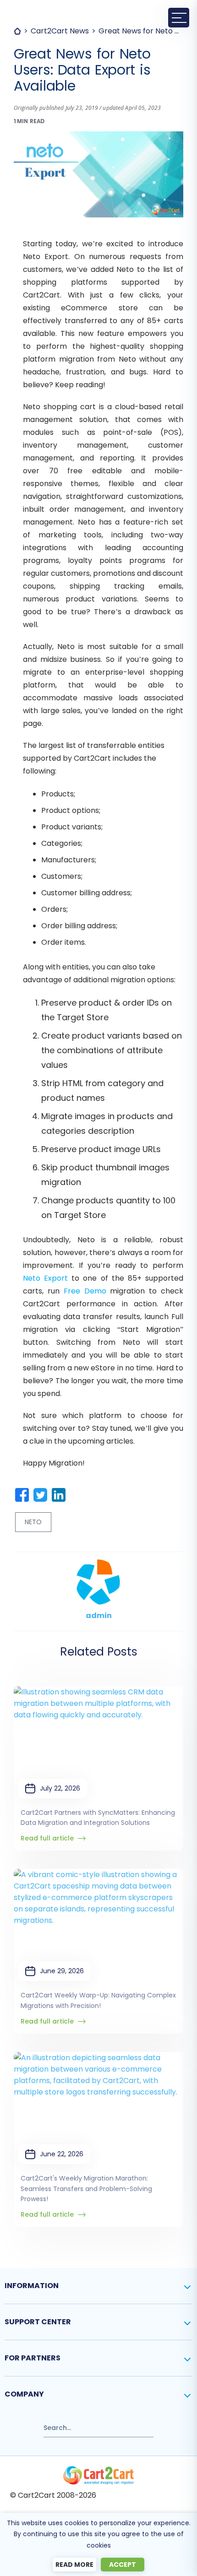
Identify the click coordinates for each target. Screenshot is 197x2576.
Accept (123, 2565)
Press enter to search (41, 2424)
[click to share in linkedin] (59, 1495)
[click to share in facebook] (22, 1495)
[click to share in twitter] (40, 1495)
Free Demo (85, 1291)
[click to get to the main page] (98, 2475)
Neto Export (45, 1278)
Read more (74, 2565)
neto (33, 1522)
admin (99, 1615)
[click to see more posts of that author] (98, 1565)
